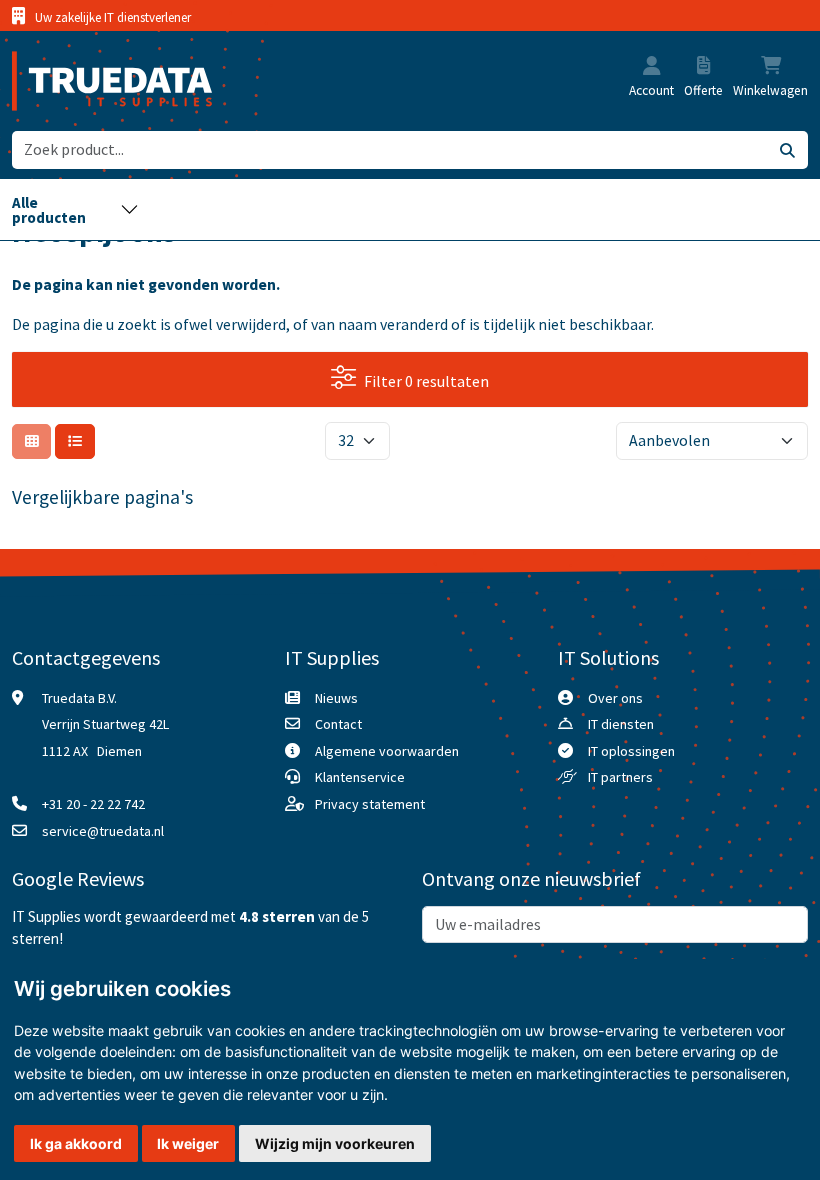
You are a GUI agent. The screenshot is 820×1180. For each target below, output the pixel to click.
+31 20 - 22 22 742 (93, 804)
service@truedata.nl (103, 831)
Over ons (615, 698)
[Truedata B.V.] (99, 81)
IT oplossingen (631, 751)
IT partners (620, 777)
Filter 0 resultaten (426, 381)
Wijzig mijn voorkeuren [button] (335, 1143)
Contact (338, 724)
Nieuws (336, 698)
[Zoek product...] (788, 150)
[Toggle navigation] (76, 210)
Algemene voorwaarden (387, 751)
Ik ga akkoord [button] (76, 1143)
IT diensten (621, 724)
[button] (652, 68)
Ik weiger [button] (188, 1143)
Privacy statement (370, 804)
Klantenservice (360, 777)
